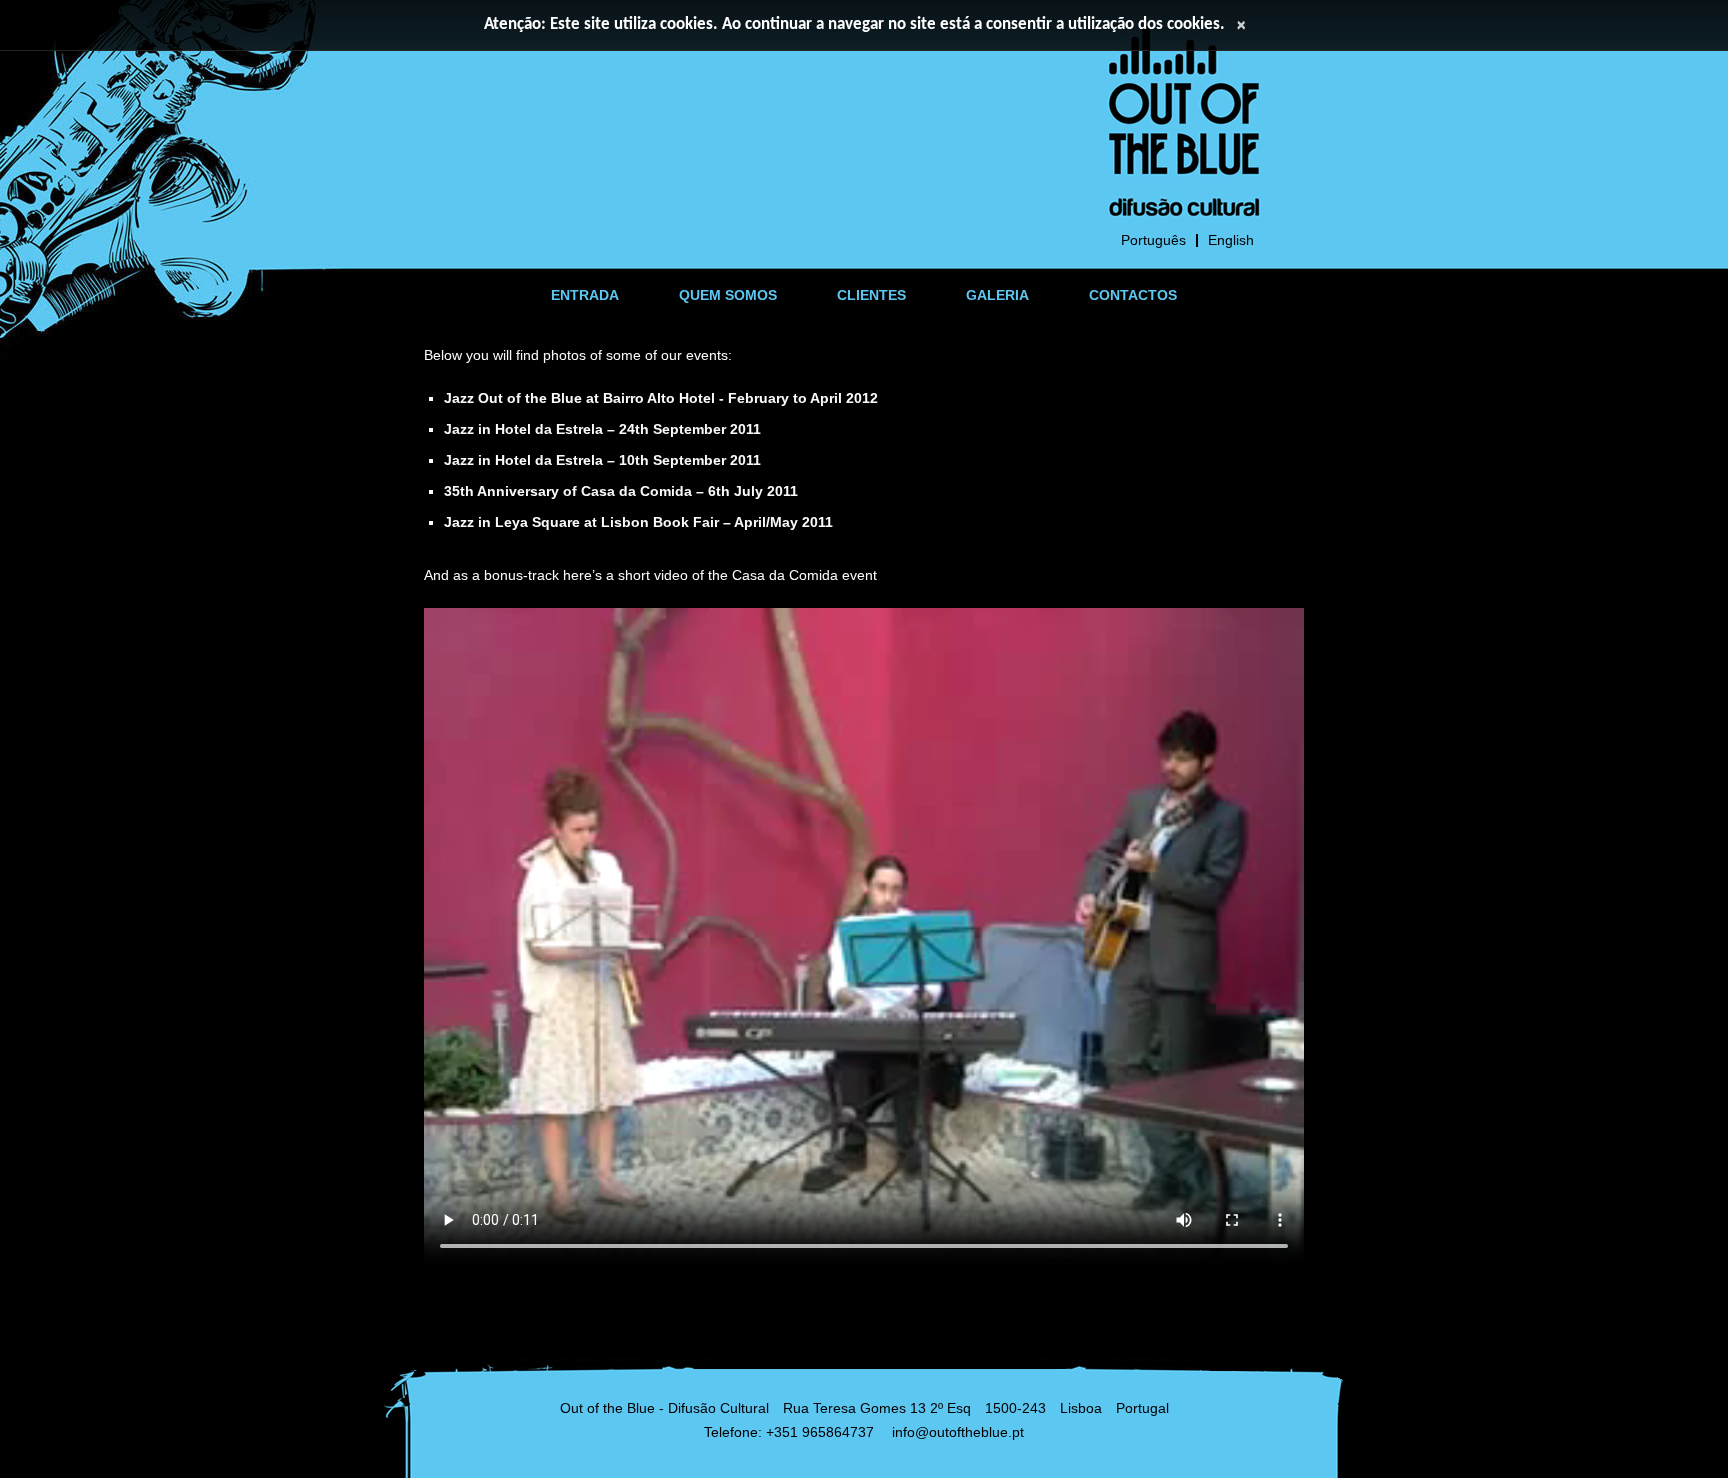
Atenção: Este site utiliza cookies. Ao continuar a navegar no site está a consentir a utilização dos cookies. (854, 24)
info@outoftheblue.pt (958, 1432)
